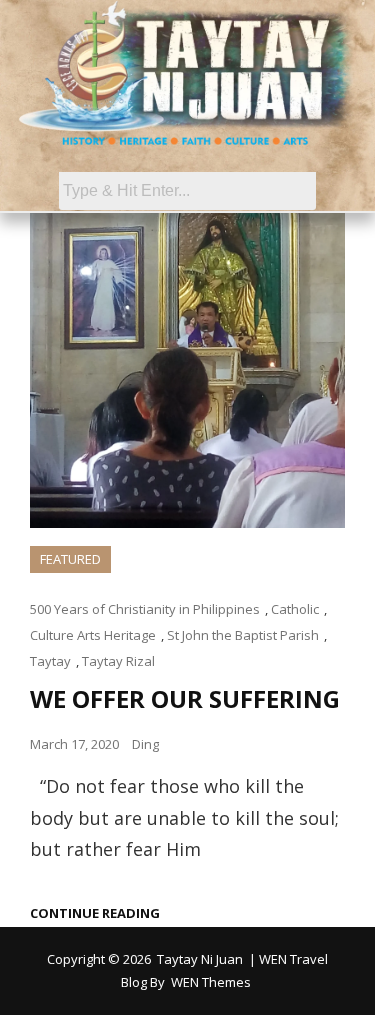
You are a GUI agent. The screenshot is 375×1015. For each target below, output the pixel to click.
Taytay (50, 661)
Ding (145, 744)
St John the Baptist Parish (243, 635)
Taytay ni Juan (200, 959)
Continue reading (95, 913)
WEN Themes (211, 982)
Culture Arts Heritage (93, 635)
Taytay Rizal (118, 661)
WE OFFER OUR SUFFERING (185, 698)
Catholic (295, 609)
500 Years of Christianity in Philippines (145, 609)
